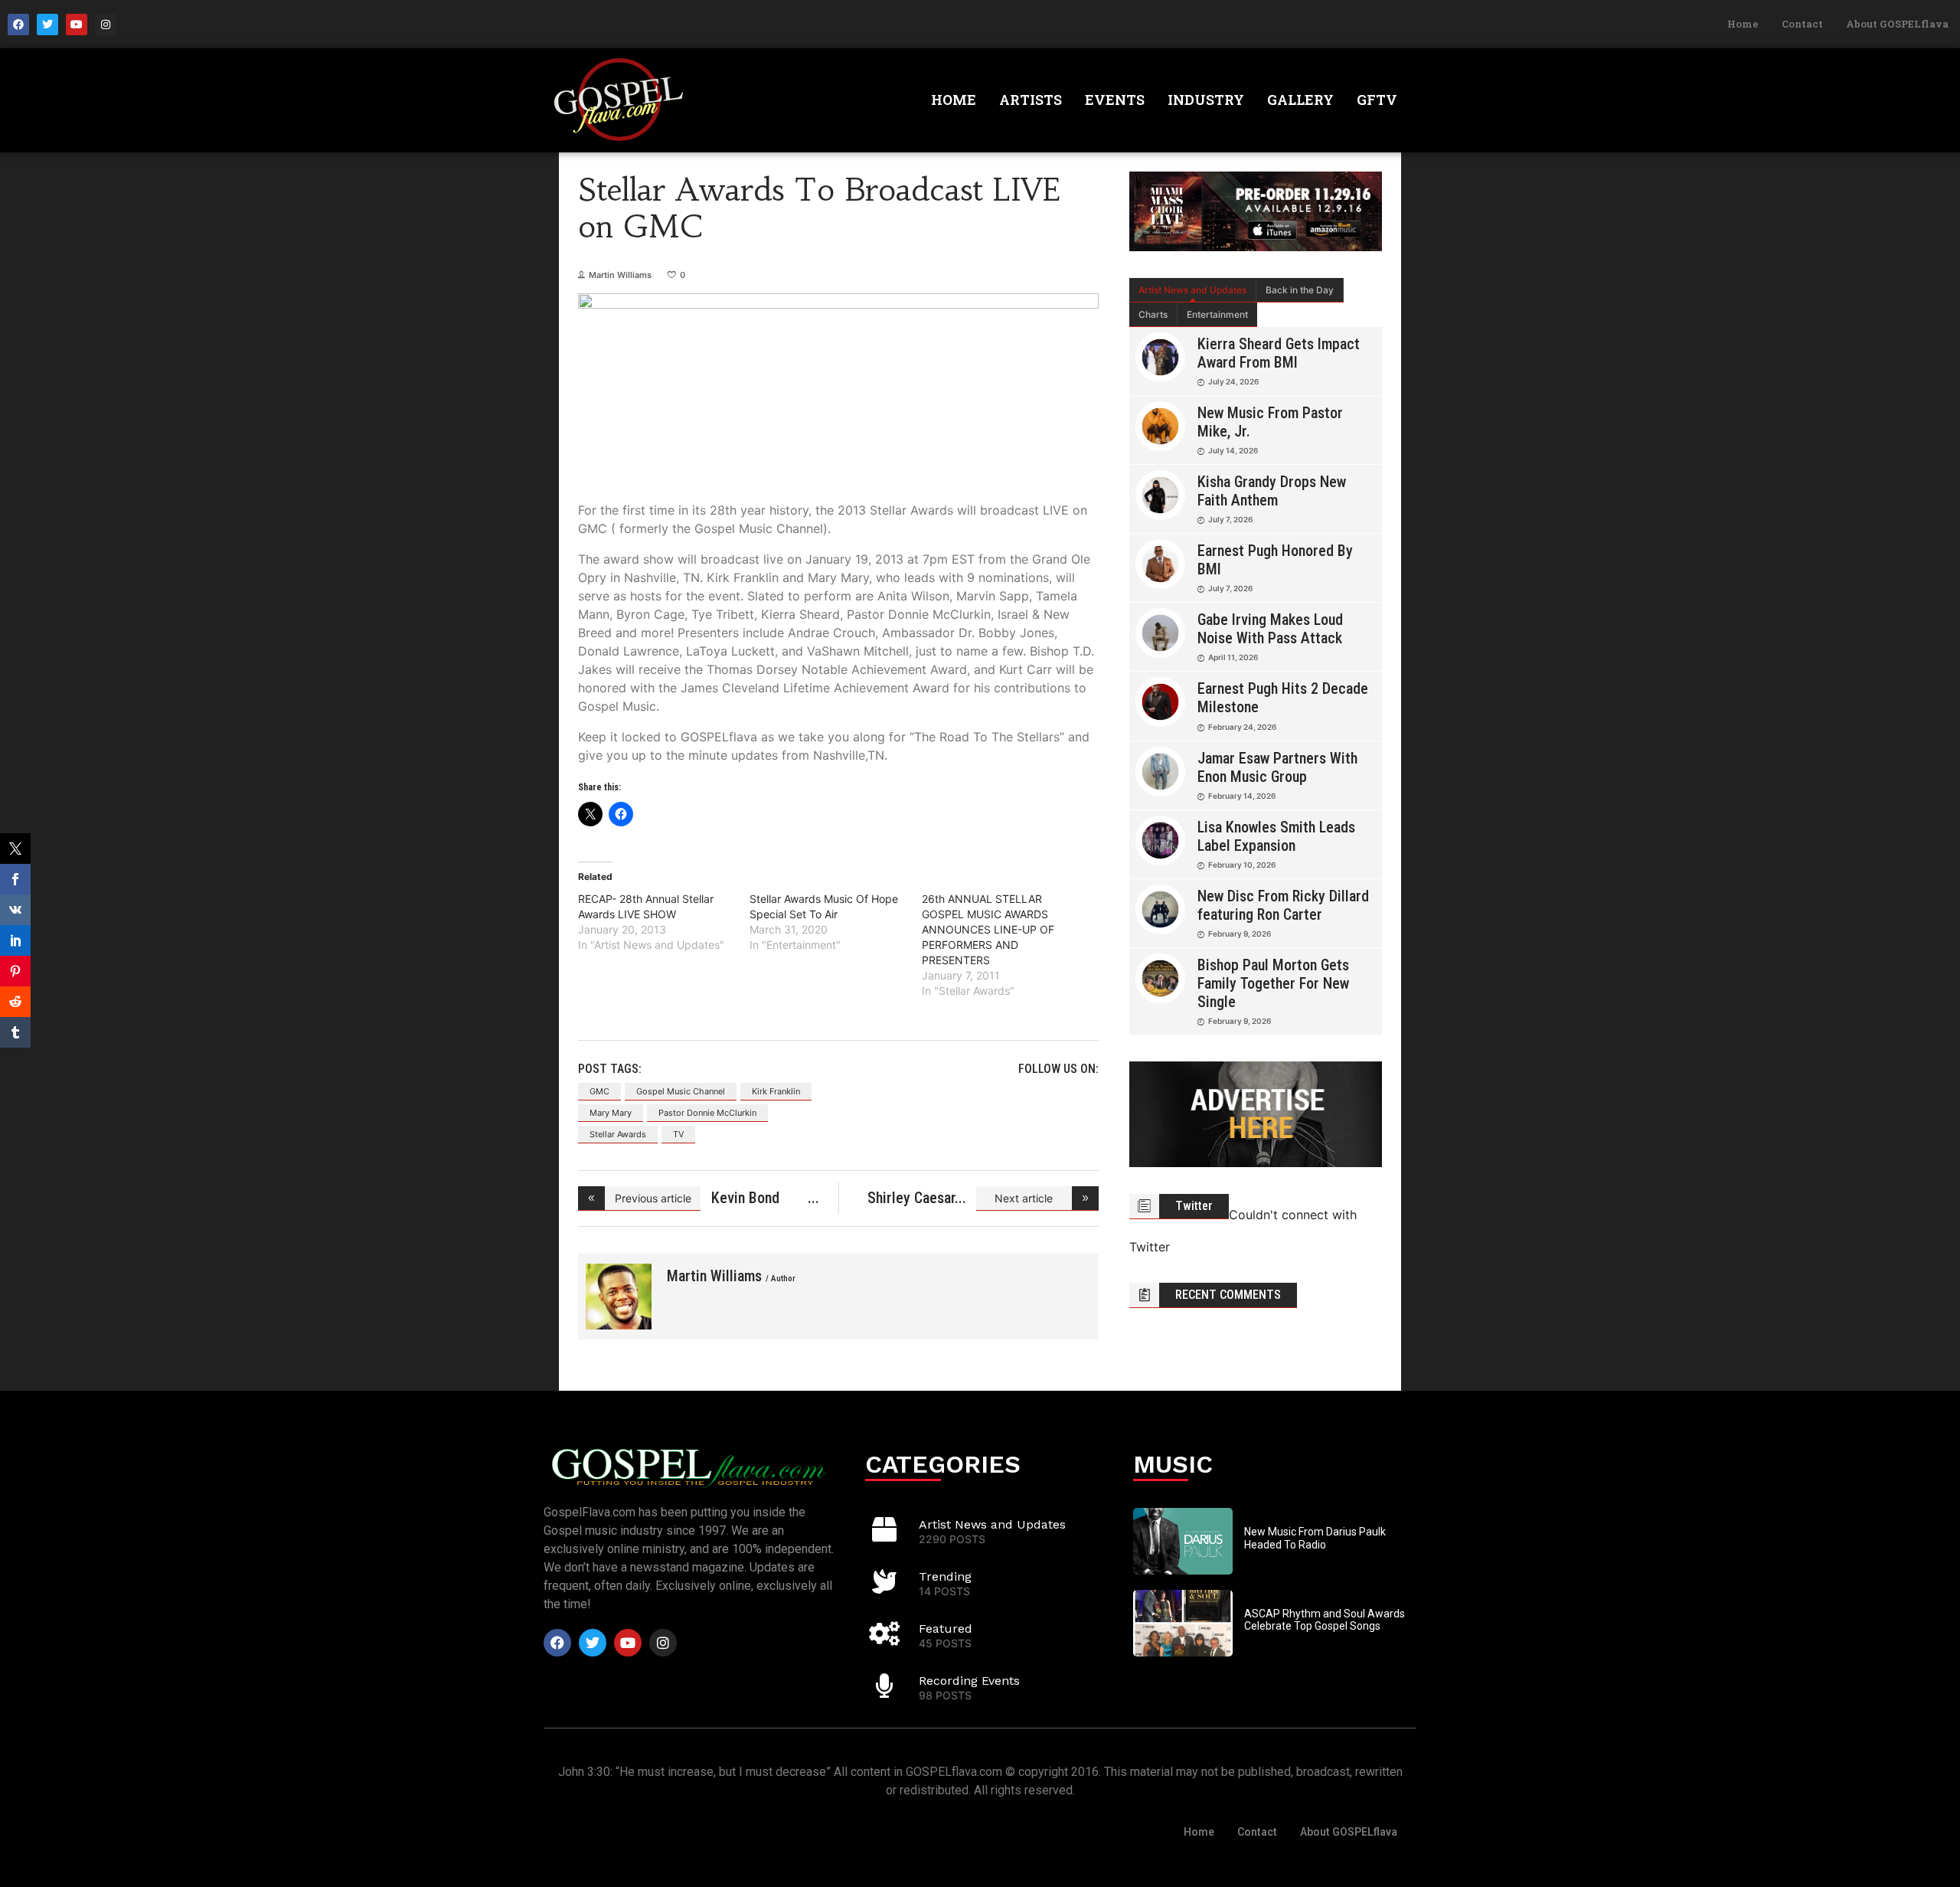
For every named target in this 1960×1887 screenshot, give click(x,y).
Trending (945, 1576)
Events (1115, 100)
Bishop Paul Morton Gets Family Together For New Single (1273, 983)
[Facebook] (18, 25)
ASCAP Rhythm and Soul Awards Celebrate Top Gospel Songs (1325, 1620)
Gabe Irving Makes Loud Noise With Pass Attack (1270, 629)
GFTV (1377, 100)
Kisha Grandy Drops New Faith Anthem (1272, 491)
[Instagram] (106, 25)
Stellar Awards (618, 1134)
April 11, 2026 (1233, 657)
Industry (1206, 100)
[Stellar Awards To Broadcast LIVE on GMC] (619, 1297)
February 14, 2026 (1242, 796)
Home (1743, 24)
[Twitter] (47, 25)
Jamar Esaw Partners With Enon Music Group (1277, 767)
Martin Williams (620, 275)
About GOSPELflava (1897, 24)
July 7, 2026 (1230, 519)
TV (678, 1134)
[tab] (1193, 290)
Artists (1031, 100)
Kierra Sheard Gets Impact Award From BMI (1279, 353)
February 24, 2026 (1242, 727)
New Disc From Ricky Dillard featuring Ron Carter (1283, 905)
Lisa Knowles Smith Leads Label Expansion (1276, 836)
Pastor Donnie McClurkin (707, 1113)
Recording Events (969, 1681)
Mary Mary (611, 1113)
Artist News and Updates (1192, 290)
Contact (1802, 24)
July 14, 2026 (1233, 450)
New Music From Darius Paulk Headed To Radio (1315, 1538)
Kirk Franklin (776, 1091)
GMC (599, 1091)
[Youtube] (77, 25)
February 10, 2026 (1242, 865)
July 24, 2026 (1233, 381)
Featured (946, 1629)
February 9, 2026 (1240, 934)
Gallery (1300, 100)
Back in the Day (1300, 290)
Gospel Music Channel (681, 1091)
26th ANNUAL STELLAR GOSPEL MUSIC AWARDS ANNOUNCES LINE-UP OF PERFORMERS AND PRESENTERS (988, 929)
